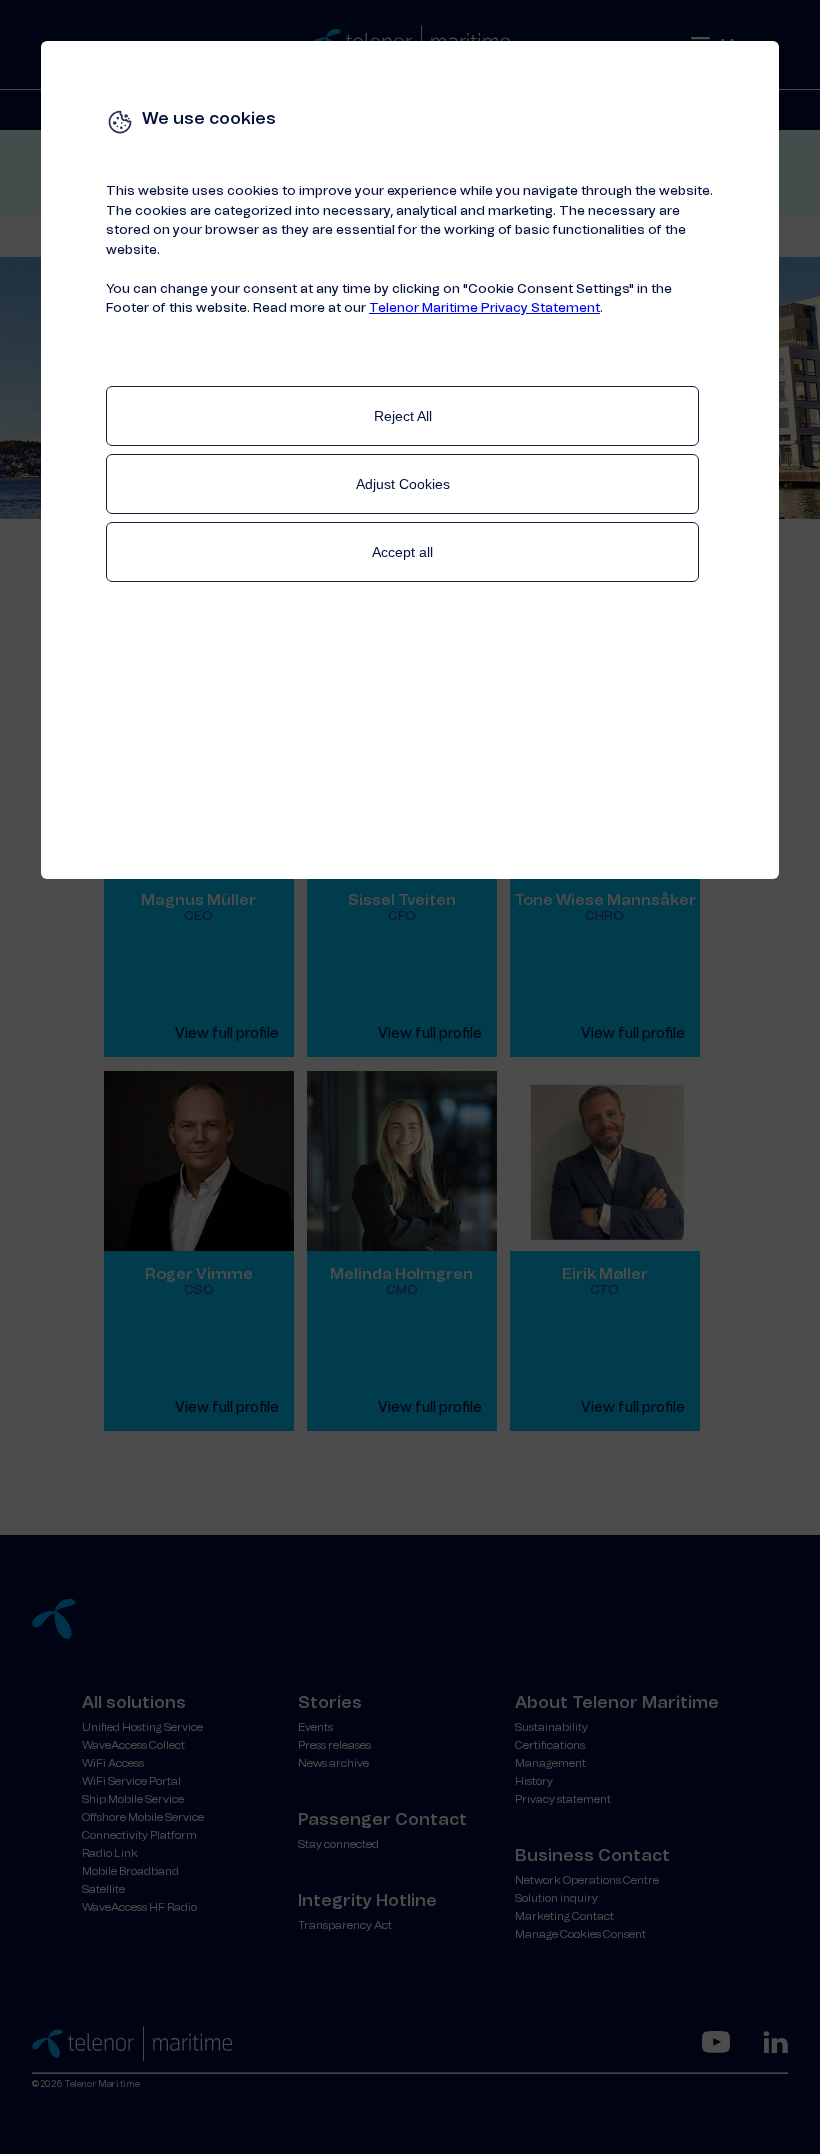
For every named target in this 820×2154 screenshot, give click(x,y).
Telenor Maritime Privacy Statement (484, 308)
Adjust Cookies (403, 484)
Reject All (403, 416)
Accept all (402, 552)
